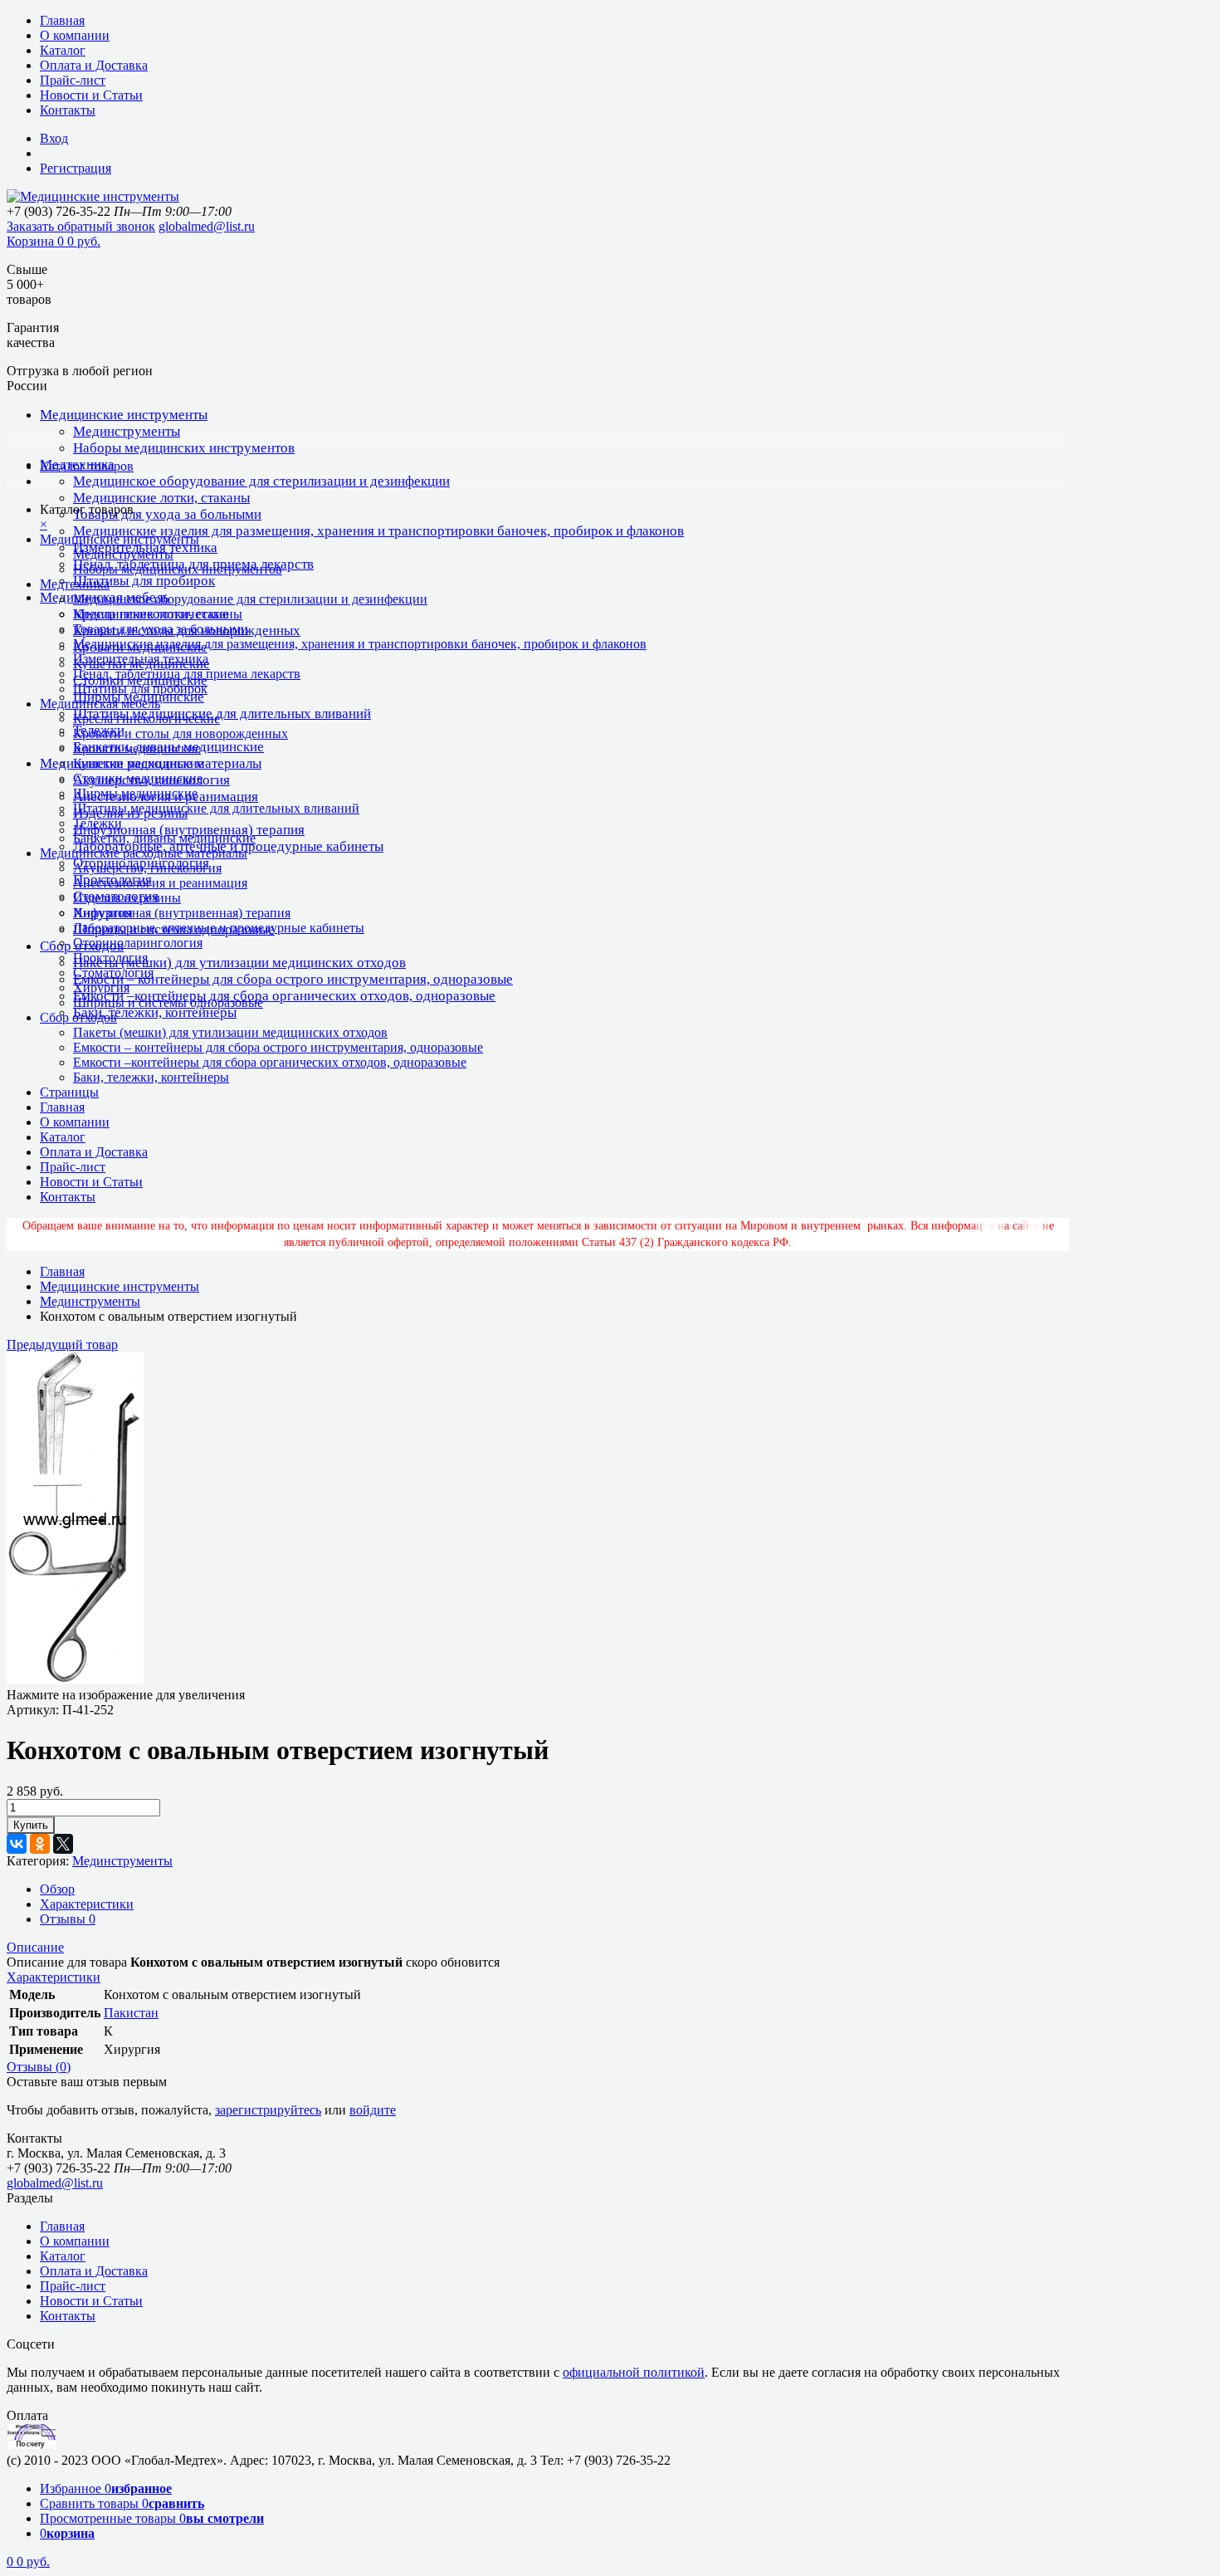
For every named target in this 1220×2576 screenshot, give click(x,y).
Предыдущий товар (62, 1344)
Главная (62, 20)
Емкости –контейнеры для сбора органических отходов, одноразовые (284, 996)
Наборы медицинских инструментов (184, 448)
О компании (75, 35)
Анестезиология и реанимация (160, 883)
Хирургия (101, 987)
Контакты (68, 110)
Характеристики (87, 1904)
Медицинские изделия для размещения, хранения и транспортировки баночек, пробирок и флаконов (378, 531)
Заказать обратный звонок (81, 226)
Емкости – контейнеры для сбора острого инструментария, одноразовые (293, 979)
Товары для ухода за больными (167, 514)
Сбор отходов (78, 1017)
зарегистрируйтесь (268, 2110)
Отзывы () (39, 2067)
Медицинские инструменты (124, 415)
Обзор (57, 1889)
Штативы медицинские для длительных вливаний (222, 714)
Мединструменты (127, 431)
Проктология (110, 958)
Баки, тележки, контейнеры (155, 1012)
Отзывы (68, 1919)
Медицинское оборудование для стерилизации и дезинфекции (261, 481)
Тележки (98, 823)
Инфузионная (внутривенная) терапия (189, 830)
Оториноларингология (138, 943)
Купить (31, 1825)
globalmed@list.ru (207, 226)
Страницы (69, 1092)
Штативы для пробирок (144, 581)
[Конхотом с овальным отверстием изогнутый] (75, 1680)
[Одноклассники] (40, 1844)
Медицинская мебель (100, 704)
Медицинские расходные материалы (144, 853)
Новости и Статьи (91, 95)
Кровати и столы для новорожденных (181, 733)
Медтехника (75, 584)
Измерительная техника (141, 659)
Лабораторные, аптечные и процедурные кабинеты (219, 928)
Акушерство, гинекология (147, 868)
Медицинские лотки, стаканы (161, 498)
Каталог (63, 50)
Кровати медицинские (137, 748)
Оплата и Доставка (94, 65)
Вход (54, 138)
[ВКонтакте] (17, 1844)
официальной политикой (634, 2372)
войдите (373, 2110)
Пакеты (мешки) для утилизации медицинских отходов (239, 963)
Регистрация (76, 168)
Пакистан (131, 2013)
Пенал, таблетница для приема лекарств (187, 674)
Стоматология (113, 973)
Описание (35, 1947)
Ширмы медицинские (135, 793)
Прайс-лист (73, 80)
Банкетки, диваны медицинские (164, 838)
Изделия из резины (127, 898)
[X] (63, 1844)
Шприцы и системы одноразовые (168, 1002)
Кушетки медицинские (138, 763)
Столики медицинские (138, 778)
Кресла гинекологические (146, 719)
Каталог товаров (87, 466)
